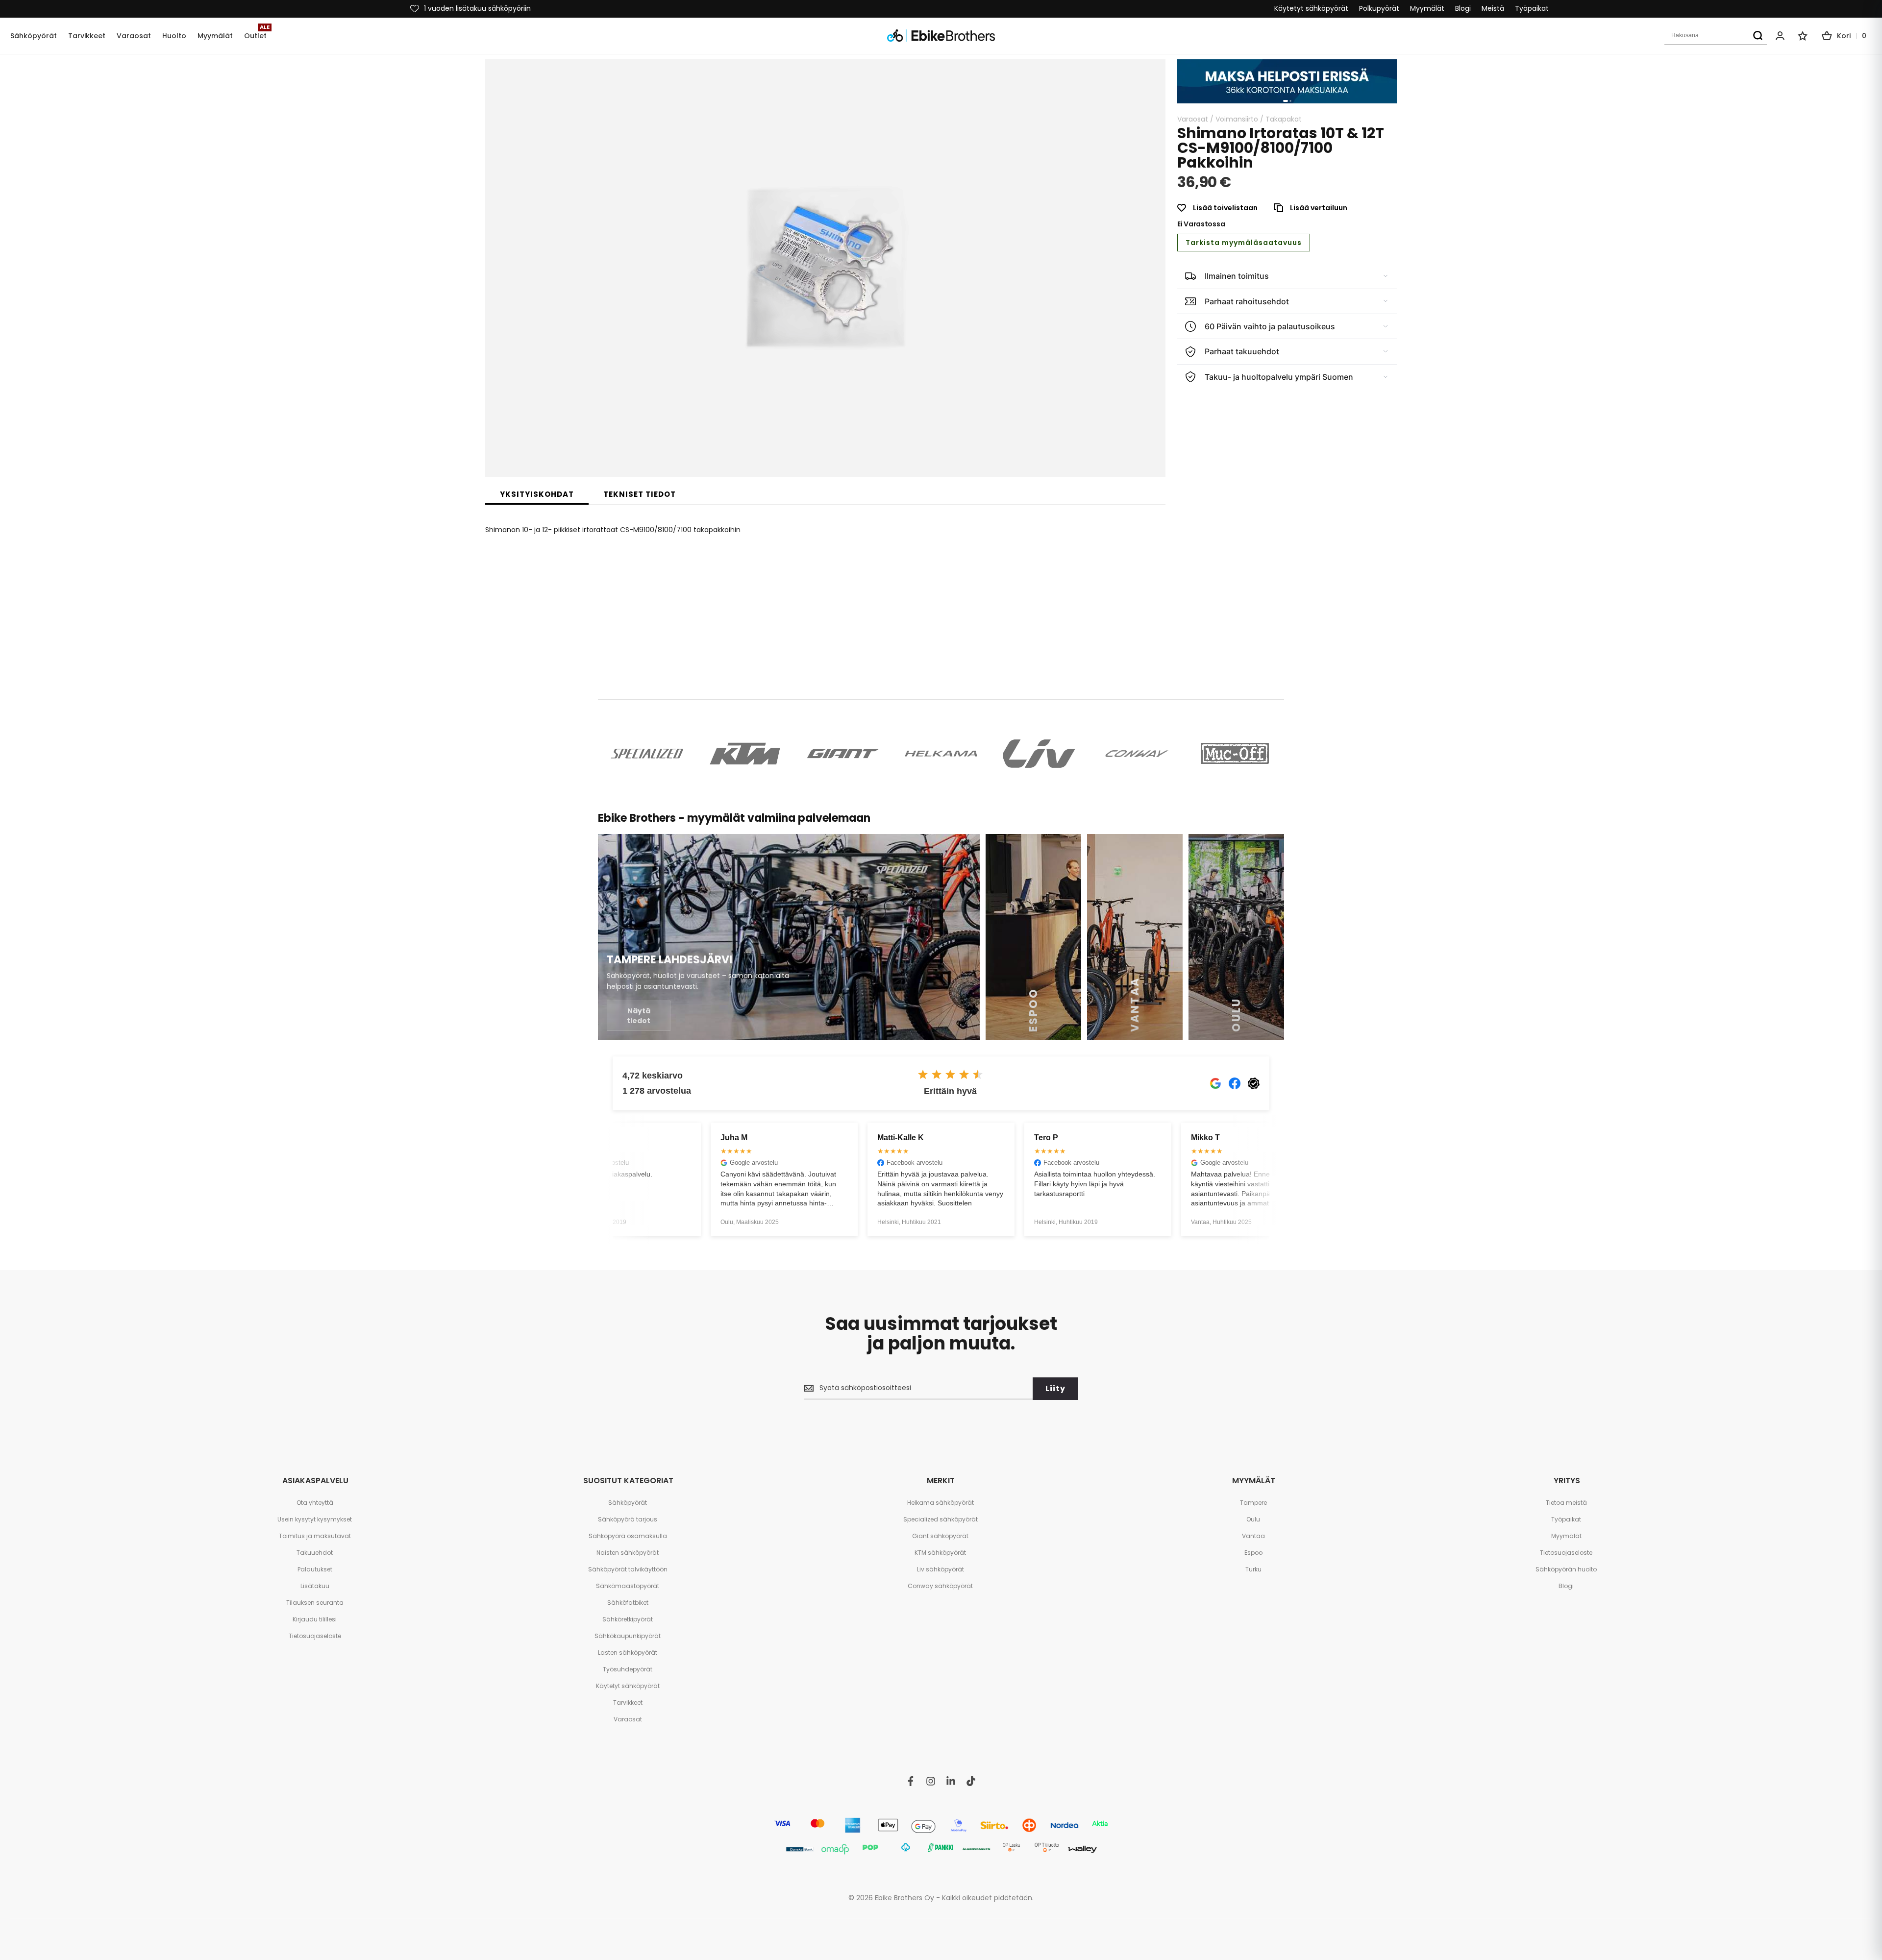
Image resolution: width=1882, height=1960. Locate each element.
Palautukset (315, 1569)
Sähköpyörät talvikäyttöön (628, 1569)
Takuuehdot (315, 1553)
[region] (1287, 81)
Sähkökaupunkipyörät (628, 1636)
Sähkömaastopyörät (628, 1586)
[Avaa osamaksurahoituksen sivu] (1287, 81)
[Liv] (1039, 754)
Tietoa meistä (1566, 1503)
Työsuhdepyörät (628, 1669)
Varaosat (1193, 119)
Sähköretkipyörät (628, 1619)
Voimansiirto (1237, 119)
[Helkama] (941, 754)
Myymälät (1427, 9)
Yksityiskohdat (537, 494)
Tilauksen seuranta (315, 1603)
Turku (1253, 1569)
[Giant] (843, 754)
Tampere (1253, 1503)
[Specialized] (647, 754)
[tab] (537, 494)
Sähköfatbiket (628, 1603)
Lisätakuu (315, 1586)
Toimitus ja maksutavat (315, 1536)
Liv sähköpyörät (941, 1569)
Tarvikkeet (628, 1703)
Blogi (1463, 9)
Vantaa (1253, 1536)
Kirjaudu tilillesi (315, 1619)
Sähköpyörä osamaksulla (628, 1536)
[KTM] (745, 754)
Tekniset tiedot (640, 494)
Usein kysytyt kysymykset (315, 1519)
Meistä (1493, 9)
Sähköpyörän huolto (1566, 1569)
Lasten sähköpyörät (628, 1653)
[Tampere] (789, 937)
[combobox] (1716, 36)
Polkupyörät (1379, 9)
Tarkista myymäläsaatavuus (1244, 243)
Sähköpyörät (628, 1503)
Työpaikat (1532, 9)
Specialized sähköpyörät (941, 1519)
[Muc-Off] (1235, 754)
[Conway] (1137, 754)
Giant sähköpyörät (940, 1536)
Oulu (1253, 1519)
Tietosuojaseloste (315, 1636)
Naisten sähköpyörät (628, 1553)
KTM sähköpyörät (940, 1553)
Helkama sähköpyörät (941, 1503)
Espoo (1253, 1553)
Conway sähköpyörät (940, 1586)
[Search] (1758, 36)
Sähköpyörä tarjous (628, 1519)
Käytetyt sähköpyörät (1311, 9)
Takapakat (1284, 119)
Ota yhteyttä (315, 1503)
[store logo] (941, 36)
